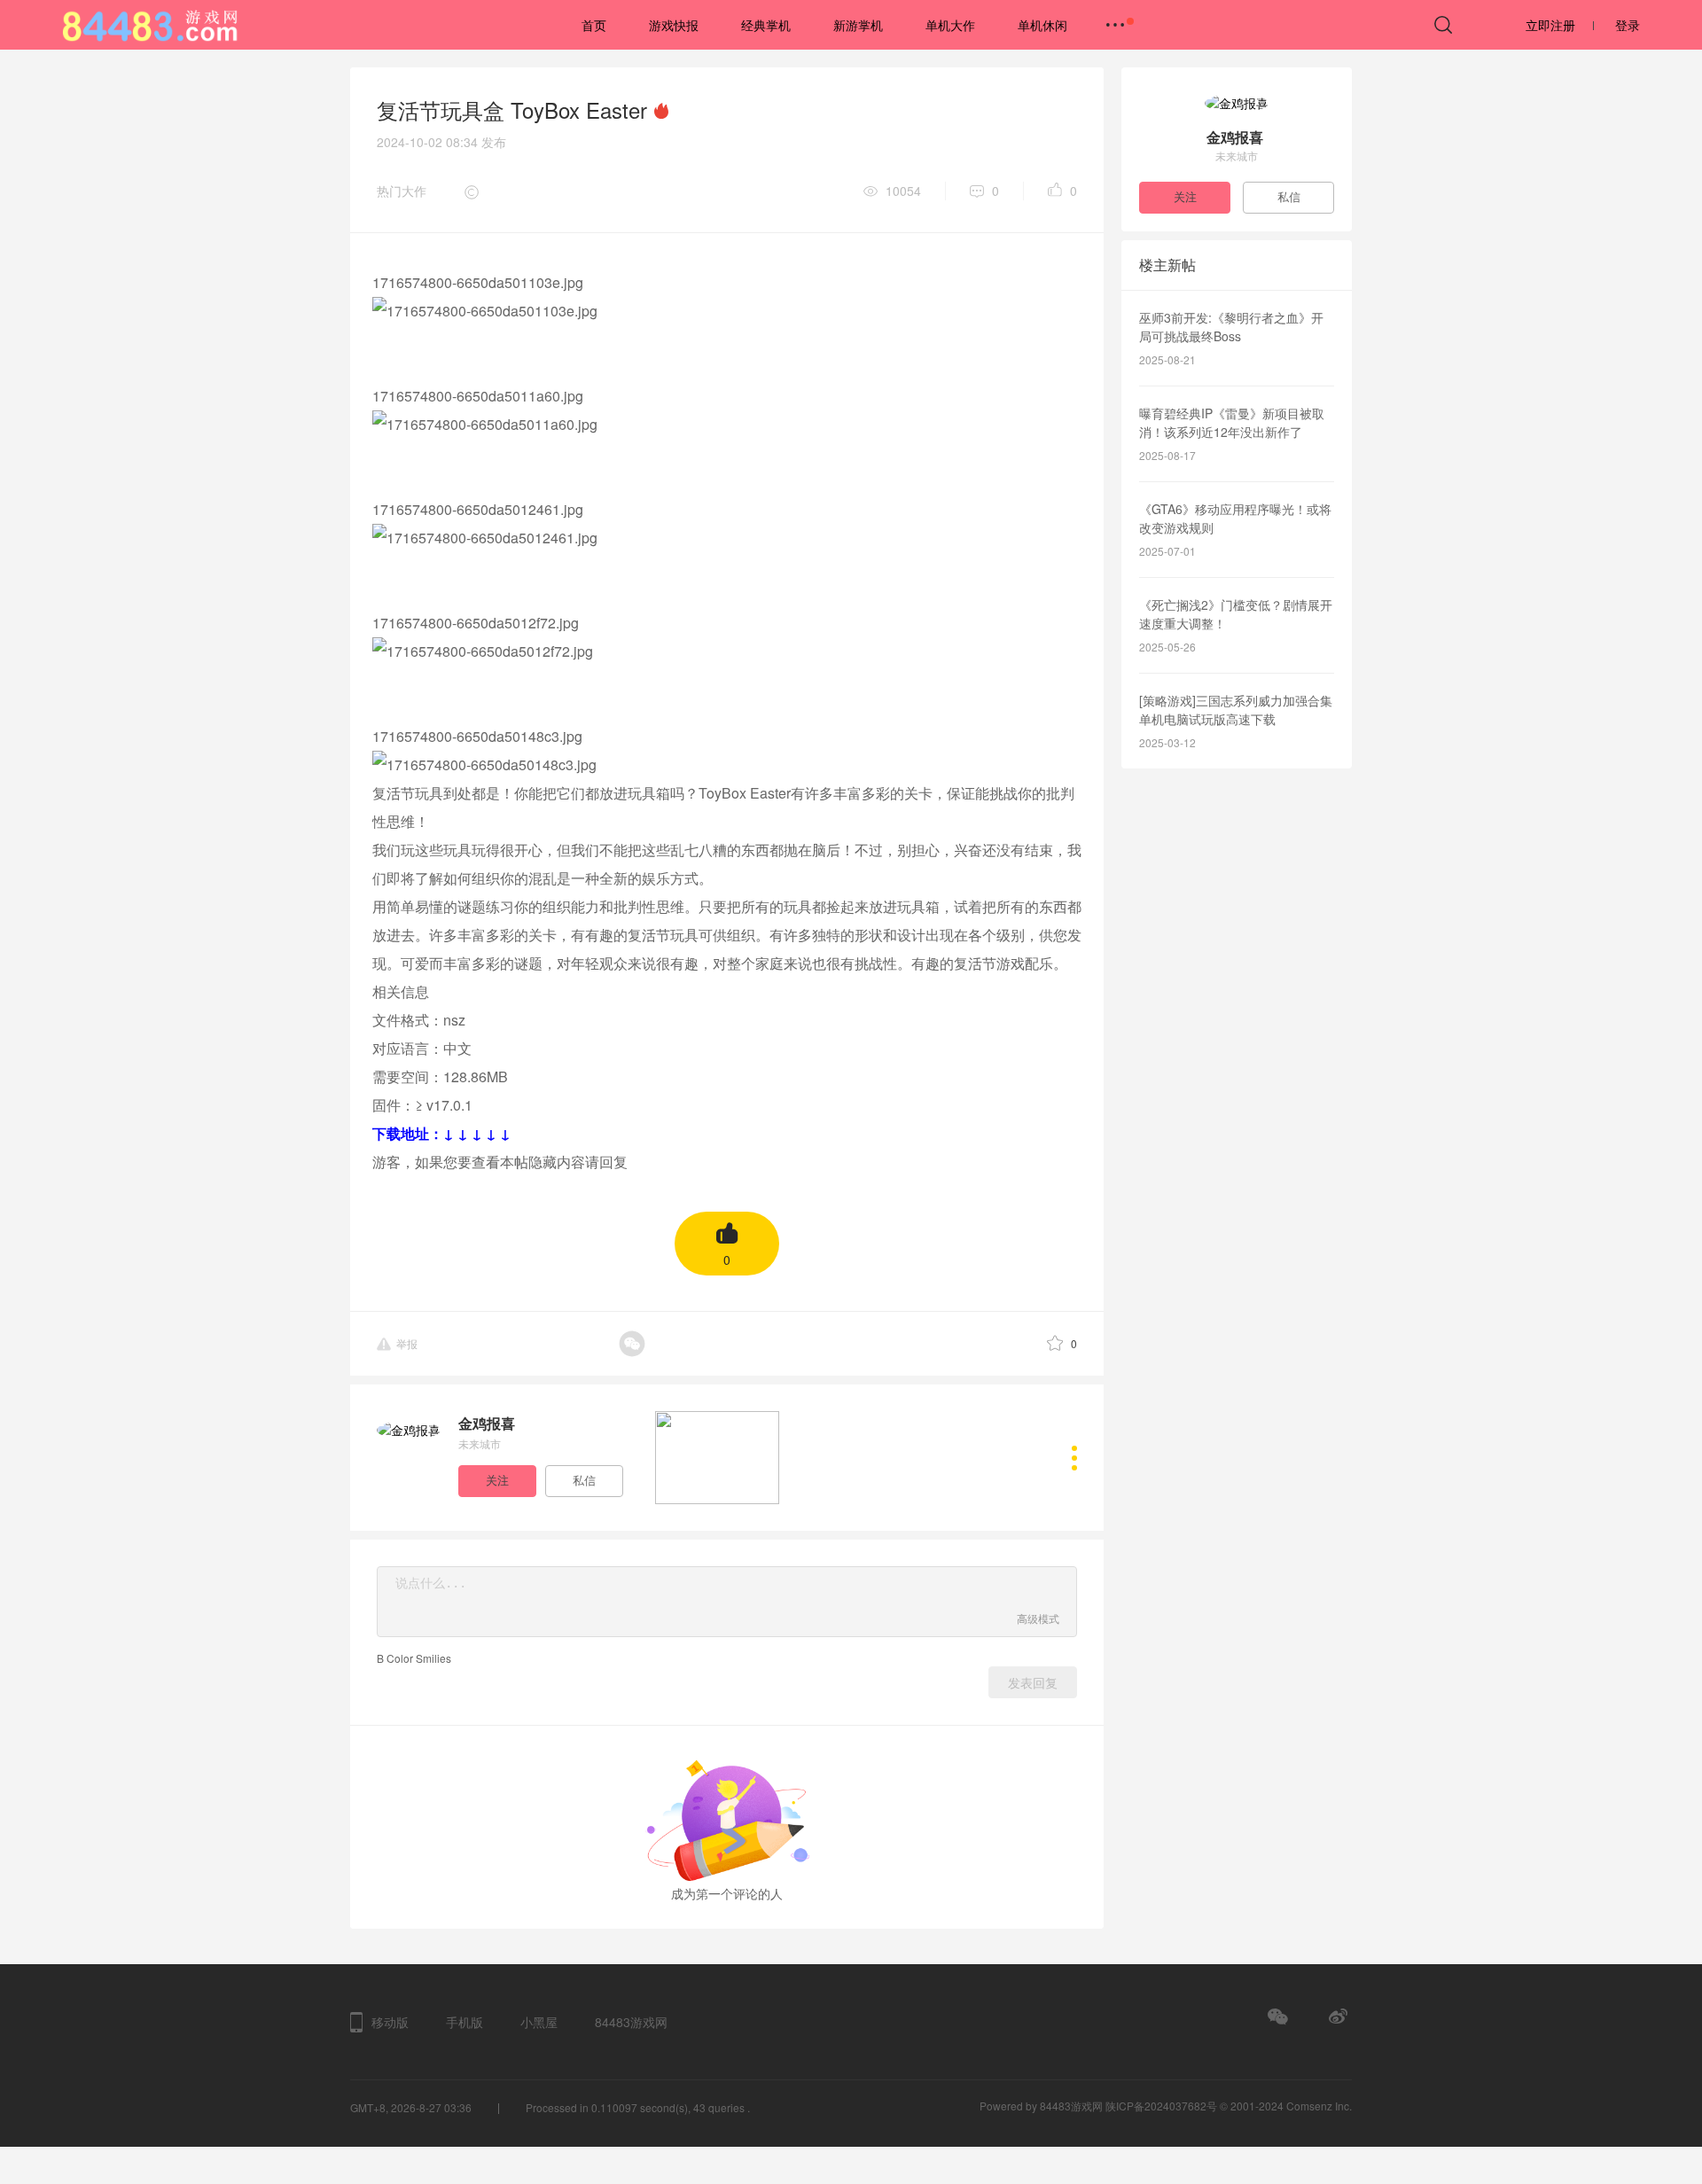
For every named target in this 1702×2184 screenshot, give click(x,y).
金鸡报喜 (487, 1423)
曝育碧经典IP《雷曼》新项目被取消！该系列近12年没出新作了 (1232, 422)
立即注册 (1550, 25)
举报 (407, 1343)
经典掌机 (766, 25)
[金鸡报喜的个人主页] (1074, 1458)
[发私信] (587, 1479)
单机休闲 (1042, 25)
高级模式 (1038, 1618)
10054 (903, 191)
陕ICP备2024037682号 (1161, 2106)
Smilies (433, 1658)
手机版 (465, 2022)
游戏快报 (674, 25)
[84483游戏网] (173, 23)
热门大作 (402, 191)
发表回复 (1033, 1683)
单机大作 (950, 25)
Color (400, 1658)
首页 (594, 25)
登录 (1628, 25)
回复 (613, 1162)
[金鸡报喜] (409, 1430)
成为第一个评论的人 (727, 1893)
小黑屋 (539, 2022)
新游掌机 (858, 25)
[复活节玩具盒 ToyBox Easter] (717, 1455)
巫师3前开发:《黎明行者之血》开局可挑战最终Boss (1231, 327)
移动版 (390, 2022)
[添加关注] (500, 1479)
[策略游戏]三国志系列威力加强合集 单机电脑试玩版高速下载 (1236, 710)
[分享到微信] (645, 1344)
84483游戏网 (631, 2022)
